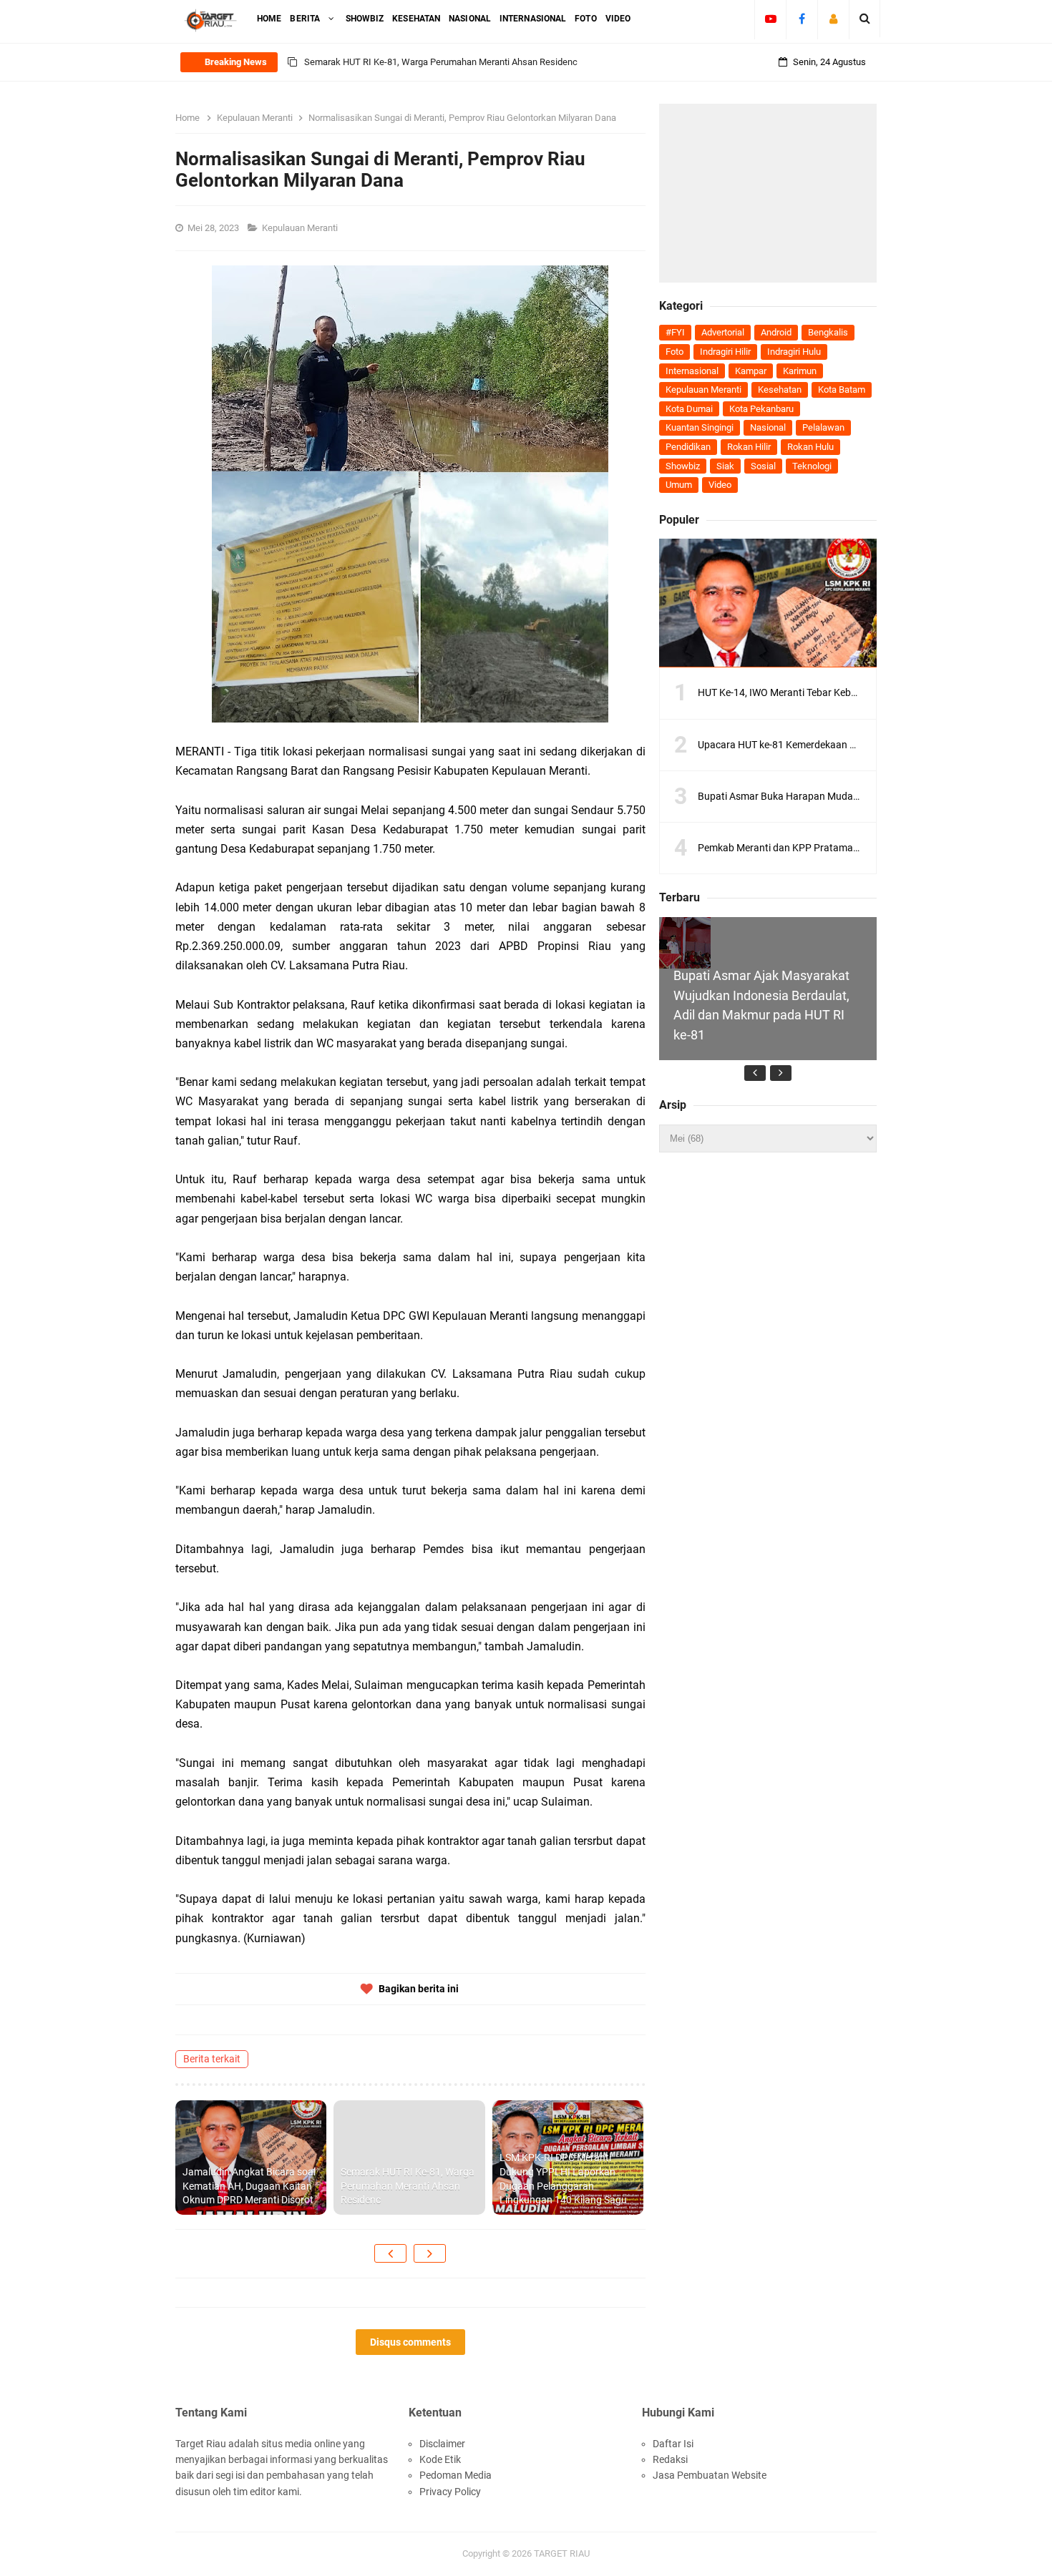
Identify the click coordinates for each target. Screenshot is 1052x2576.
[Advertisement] (768, 193)
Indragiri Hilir (725, 352)
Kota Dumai (689, 409)
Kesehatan (780, 390)
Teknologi (812, 466)
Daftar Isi (673, 2444)
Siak (725, 466)
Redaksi (670, 2459)
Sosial (763, 466)
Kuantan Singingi (700, 427)
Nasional (768, 427)
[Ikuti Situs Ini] (833, 19)
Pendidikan (688, 447)
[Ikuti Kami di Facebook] (802, 19)
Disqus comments (410, 2342)
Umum (679, 485)
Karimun (800, 371)
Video (720, 485)
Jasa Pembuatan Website (710, 2475)
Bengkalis (828, 332)
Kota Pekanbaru (761, 409)
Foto (674, 352)
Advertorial (723, 332)
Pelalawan (823, 427)
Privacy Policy (450, 2492)
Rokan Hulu (810, 447)
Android (776, 332)
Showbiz (683, 466)
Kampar (751, 371)
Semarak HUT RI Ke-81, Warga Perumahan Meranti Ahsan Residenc (441, 62)
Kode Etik (440, 2459)
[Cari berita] (865, 19)
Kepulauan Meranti (301, 228)
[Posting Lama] (430, 2253)
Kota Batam (842, 390)
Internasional (692, 371)
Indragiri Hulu (794, 352)
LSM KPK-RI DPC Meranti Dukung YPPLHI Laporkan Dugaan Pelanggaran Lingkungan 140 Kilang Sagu (563, 2179)
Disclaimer (442, 2444)
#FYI (675, 332)
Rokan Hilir (749, 447)
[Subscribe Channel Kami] (770, 19)
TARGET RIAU (562, 2553)
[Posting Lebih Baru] (390, 2253)
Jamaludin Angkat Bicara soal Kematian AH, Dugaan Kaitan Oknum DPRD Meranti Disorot (249, 2186)
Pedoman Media (456, 2475)
